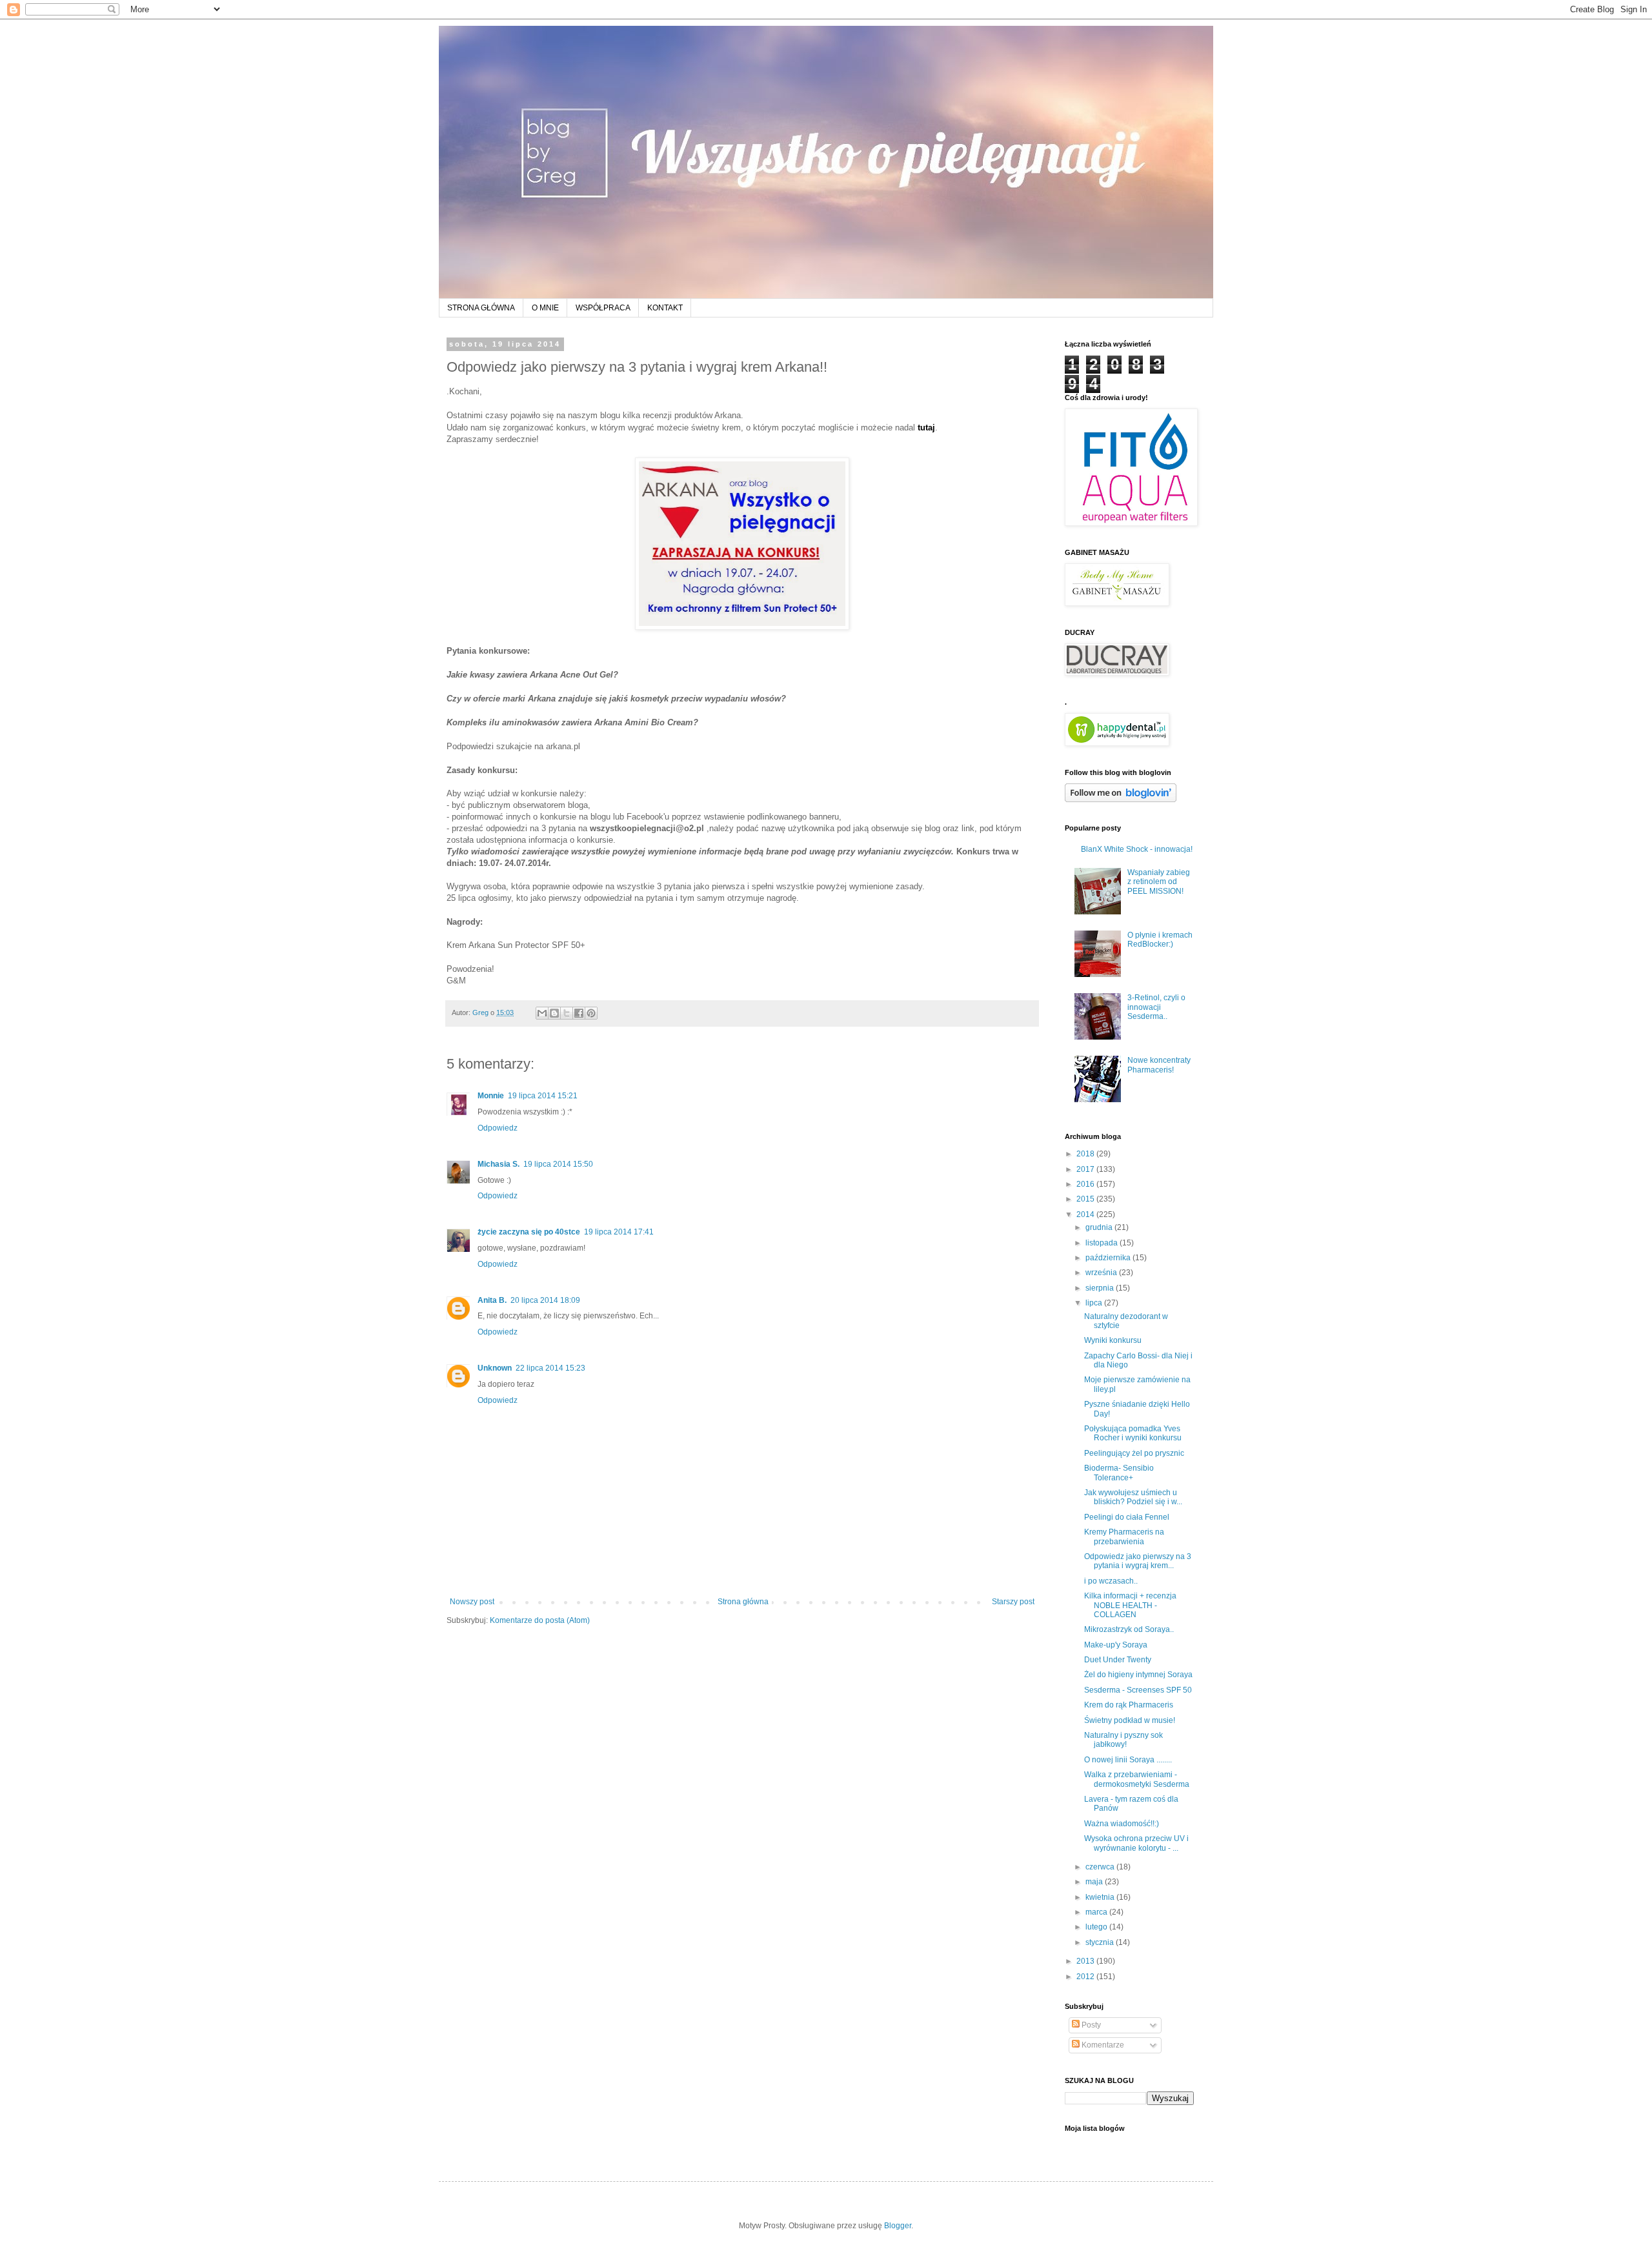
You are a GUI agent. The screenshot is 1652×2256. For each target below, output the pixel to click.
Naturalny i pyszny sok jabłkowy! (1123, 1740)
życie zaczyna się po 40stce (529, 1232)
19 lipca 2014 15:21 (543, 1096)
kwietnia (1101, 1897)
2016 (1086, 1184)
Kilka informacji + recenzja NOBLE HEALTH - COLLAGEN (1130, 1605)
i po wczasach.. (1111, 1581)
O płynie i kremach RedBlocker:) (1160, 940)
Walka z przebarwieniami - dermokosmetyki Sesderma (1137, 1779)
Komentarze (1102, 2045)
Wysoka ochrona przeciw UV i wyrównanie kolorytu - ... (1136, 1843)
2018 (1086, 1154)
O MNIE (545, 308)
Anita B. (492, 1300)
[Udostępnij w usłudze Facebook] (579, 1013)
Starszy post (1013, 1602)
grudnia (1100, 1227)
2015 (1086, 1199)
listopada (1103, 1243)
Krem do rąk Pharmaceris (1129, 1705)
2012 (1086, 1977)
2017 (1086, 1169)
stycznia (1101, 1942)
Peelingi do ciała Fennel (1127, 1517)
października (1109, 1258)
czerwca (1101, 1867)
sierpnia (1101, 1288)
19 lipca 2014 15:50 (558, 1164)
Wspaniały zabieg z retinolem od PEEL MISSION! (1159, 882)
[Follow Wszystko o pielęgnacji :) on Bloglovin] (1121, 800)
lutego (1097, 1927)
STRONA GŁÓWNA (481, 308)
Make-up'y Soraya (1116, 1645)
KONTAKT (665, 308)
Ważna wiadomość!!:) (1122, 1824)
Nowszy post (472, 1602)
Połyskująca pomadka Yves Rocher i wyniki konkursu (1133, 1433)
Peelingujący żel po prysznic (1134, 1453)
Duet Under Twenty (1118, 1660)
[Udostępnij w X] (567, 1013)
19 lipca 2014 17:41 (619, 1232)
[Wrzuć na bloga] (554, 1013)
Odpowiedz (498, 1128)
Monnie (491, 1096)
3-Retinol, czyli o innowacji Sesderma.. (1156, 1007)
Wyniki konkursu (1113, 1340)
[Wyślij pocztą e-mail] (542, 1013)
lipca (1095, 1303)
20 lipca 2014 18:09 (545, 1300)
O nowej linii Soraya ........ (1128, 1760)
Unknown (495, 1368)
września (1102, 1273)
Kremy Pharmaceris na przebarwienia (1124, 1536)
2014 (1086, 1214)
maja (1095, 1882)
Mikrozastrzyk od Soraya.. (1129, 1629)
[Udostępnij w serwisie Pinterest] (591, 1013)
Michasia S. (499, 1164)
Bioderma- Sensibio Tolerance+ (1119, 1473)
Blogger (898, 2226)
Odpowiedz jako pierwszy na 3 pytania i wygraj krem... (1138, 1561)
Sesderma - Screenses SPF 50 (1138, 1690)
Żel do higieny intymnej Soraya (1138, 1675)
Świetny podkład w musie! (1130, 1720)
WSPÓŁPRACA (603, 308)
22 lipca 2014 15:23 (550, 1368)
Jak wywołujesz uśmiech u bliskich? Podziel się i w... (1133, 1497)
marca (1097, 1912)
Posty (1090, 2025)
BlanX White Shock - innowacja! (1137, 849)
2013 (1086, 1961)
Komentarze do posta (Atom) (540, 1620)
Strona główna (743, 1602)
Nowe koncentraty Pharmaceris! (1159, 1065)
